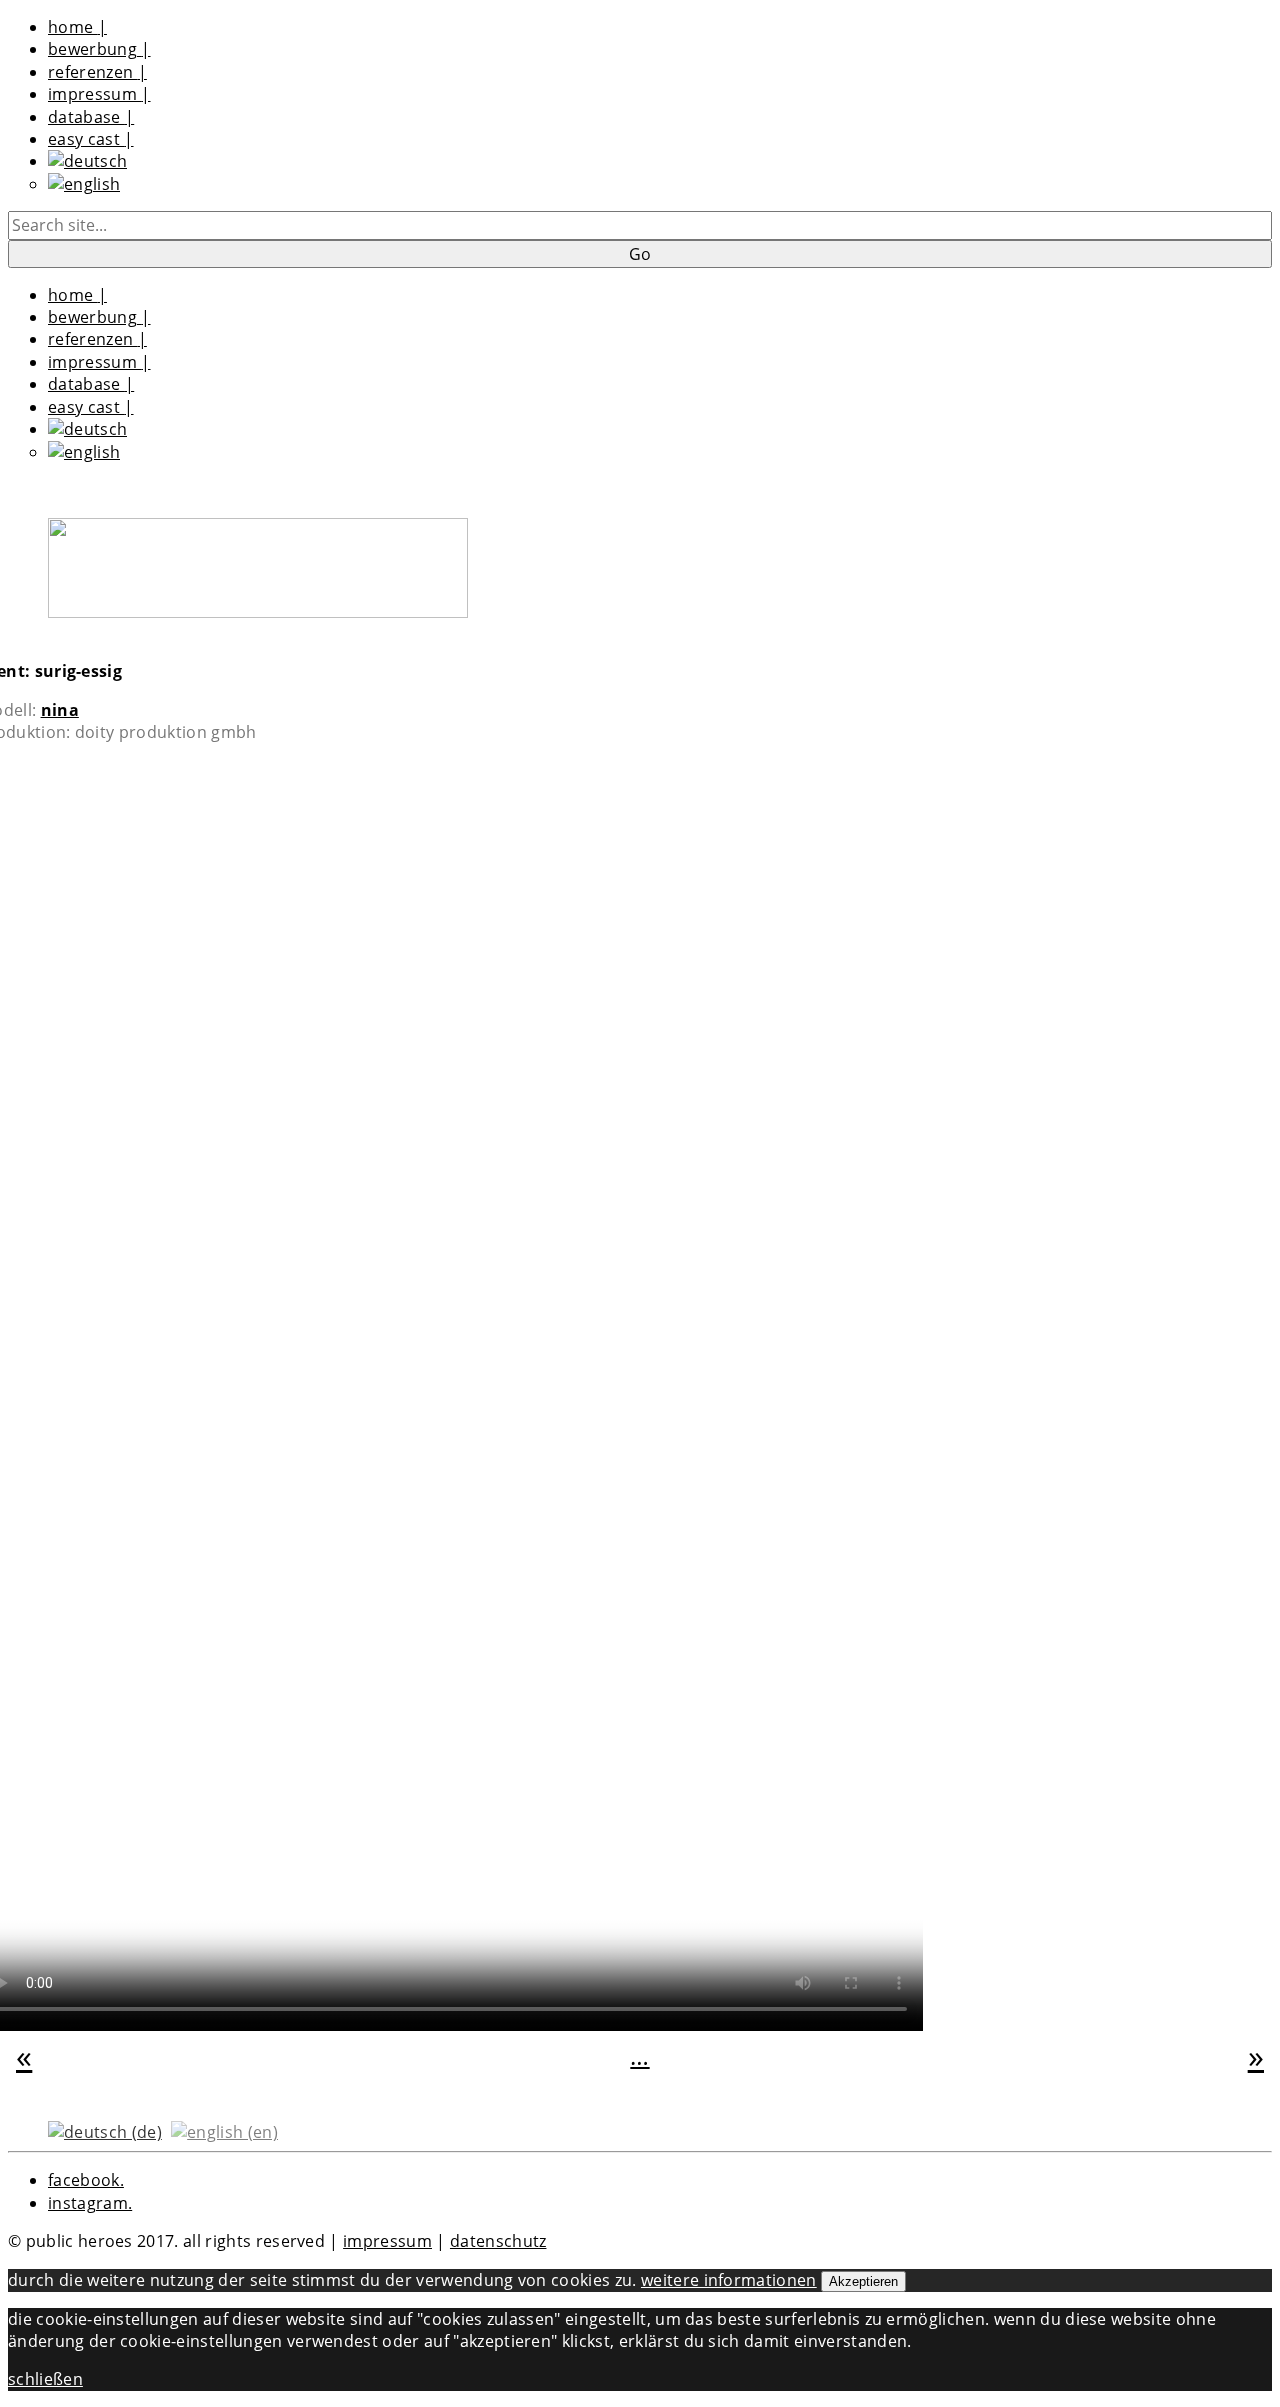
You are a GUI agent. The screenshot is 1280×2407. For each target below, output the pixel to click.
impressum (99, 94)
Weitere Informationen (729, 2280)
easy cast (91, 139)
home (77, 27)
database (91, 117)
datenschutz (498, 2241)
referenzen (97, 72)
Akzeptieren (863, 2281)
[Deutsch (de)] (105, 2130)
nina (60, 710)
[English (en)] (224, 2130)
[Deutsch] (87, 161)
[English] (84, 184)
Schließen (45, 2379)
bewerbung (99, 49)
